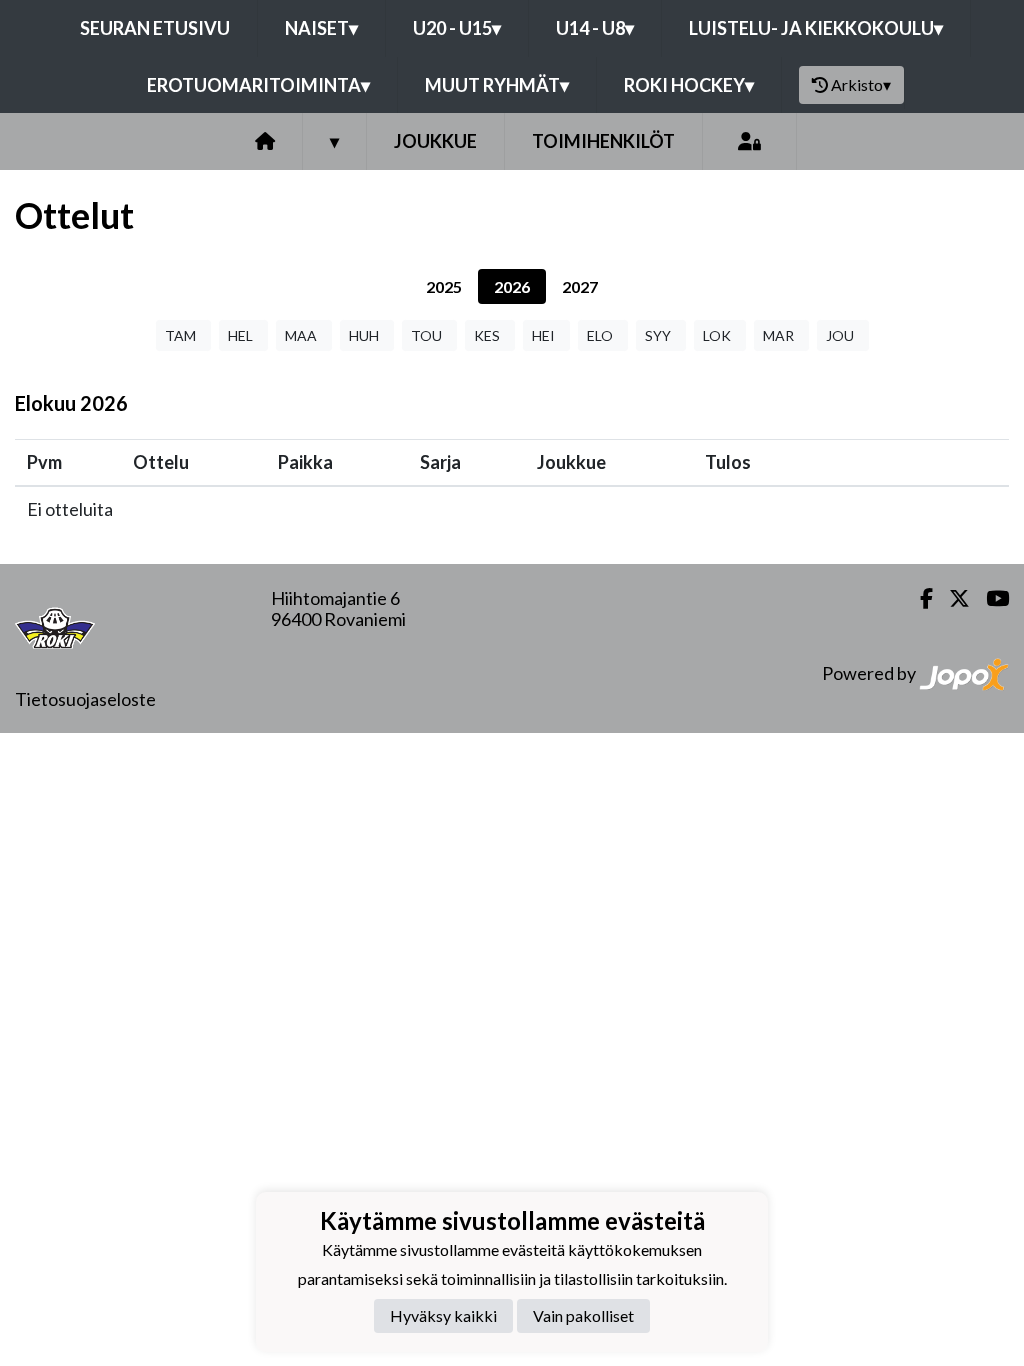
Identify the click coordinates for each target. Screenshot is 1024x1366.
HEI (543, 335)
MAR (778, 335)
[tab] (444, 286)
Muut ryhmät (497, 85)
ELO (600, 335)
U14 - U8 (595, 28)
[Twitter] (951, 598)
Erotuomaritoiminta (258, 85)
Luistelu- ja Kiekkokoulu (816, 28)
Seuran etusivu (155, 28)
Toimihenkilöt (603, 141)
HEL (240, 335)
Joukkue (435, 141)
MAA (301, 335)
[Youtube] (989, 598)
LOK (717, 335)
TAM (180, 335)
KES (487, 335)
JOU (840, 335)
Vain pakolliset (583, 1315)
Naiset (321, 28)
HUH (364, 335)
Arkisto (861, 84)
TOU (426, 335)
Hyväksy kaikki (443, 1315)
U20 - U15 (457, 28)
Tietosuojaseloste (85, 699)
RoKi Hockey (689, 85)
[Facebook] (918, 598)
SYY (658, 335)
